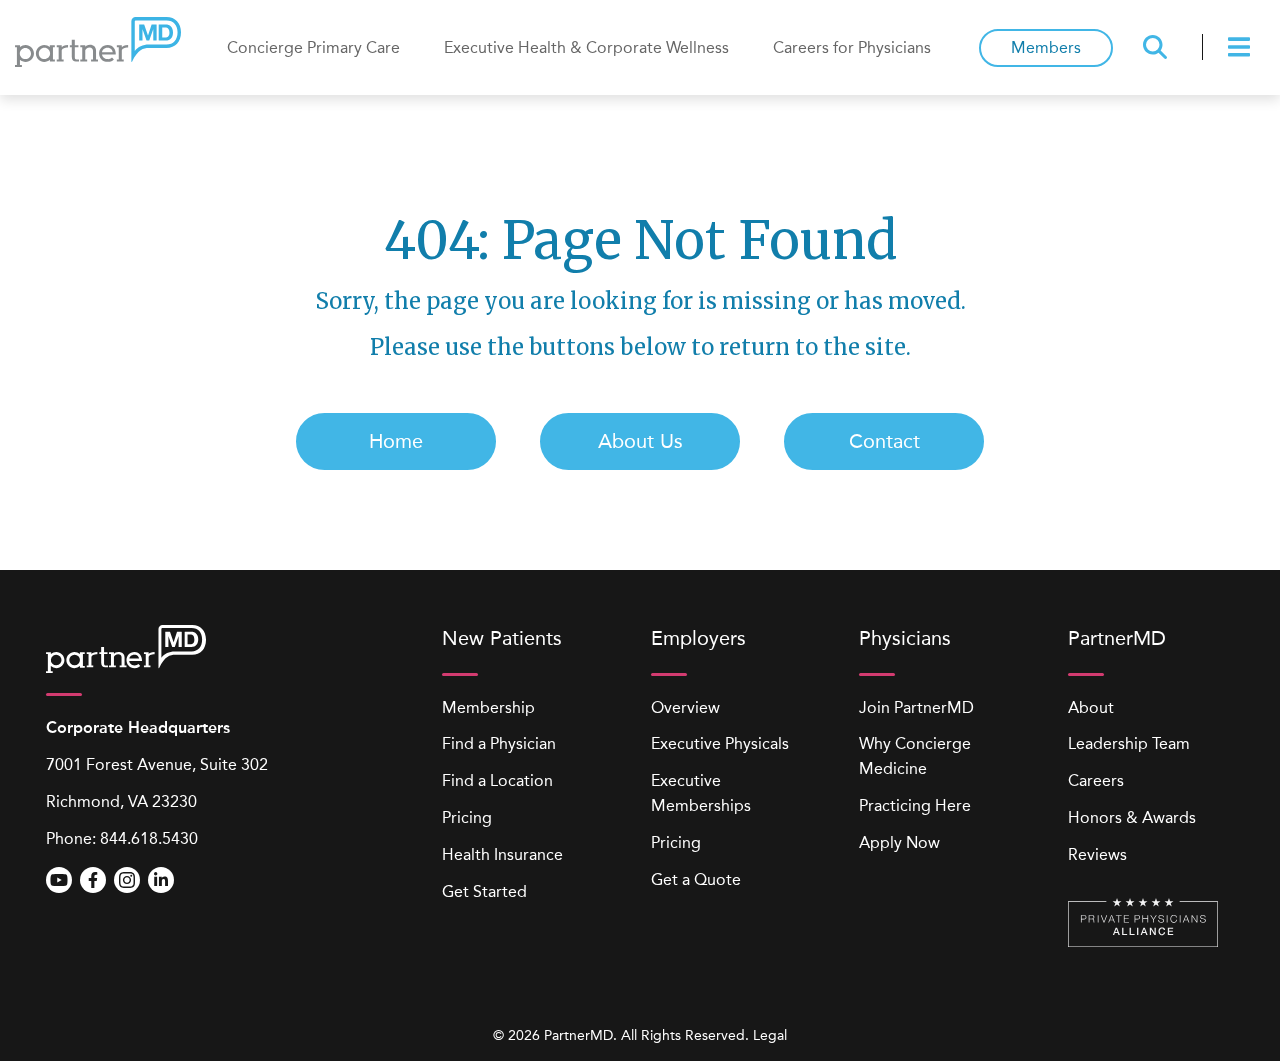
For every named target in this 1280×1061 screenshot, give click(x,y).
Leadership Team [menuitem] (1129, 743)
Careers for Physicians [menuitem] (852, 47)
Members (1046, 47)
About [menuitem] (1091, 707)
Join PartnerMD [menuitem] (916, 707)
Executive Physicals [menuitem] (720, 743)
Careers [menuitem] (1096, 780)
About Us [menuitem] (640, 441)
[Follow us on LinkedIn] (161, 880)
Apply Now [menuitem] (899, 842)
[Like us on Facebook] (93, 880)
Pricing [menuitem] (467, 817)
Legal (770, 1035)
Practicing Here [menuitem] (915, 805)
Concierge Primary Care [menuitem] (313, 47)
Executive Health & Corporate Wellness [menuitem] (586, 47)
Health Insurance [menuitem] (502, 854)
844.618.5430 (149, 838)
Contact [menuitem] (884, 441)
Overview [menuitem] (685, 707)
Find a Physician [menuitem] (499, 743)
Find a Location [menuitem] (497, 780)
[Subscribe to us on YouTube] (59, 880)
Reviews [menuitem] (1097, 854)
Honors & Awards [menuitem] (1132, 817)
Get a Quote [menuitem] (696, 879)
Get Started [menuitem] (484, 891)
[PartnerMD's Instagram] (127, 880)
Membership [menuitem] (488, 707)
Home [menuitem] (396, 441)
